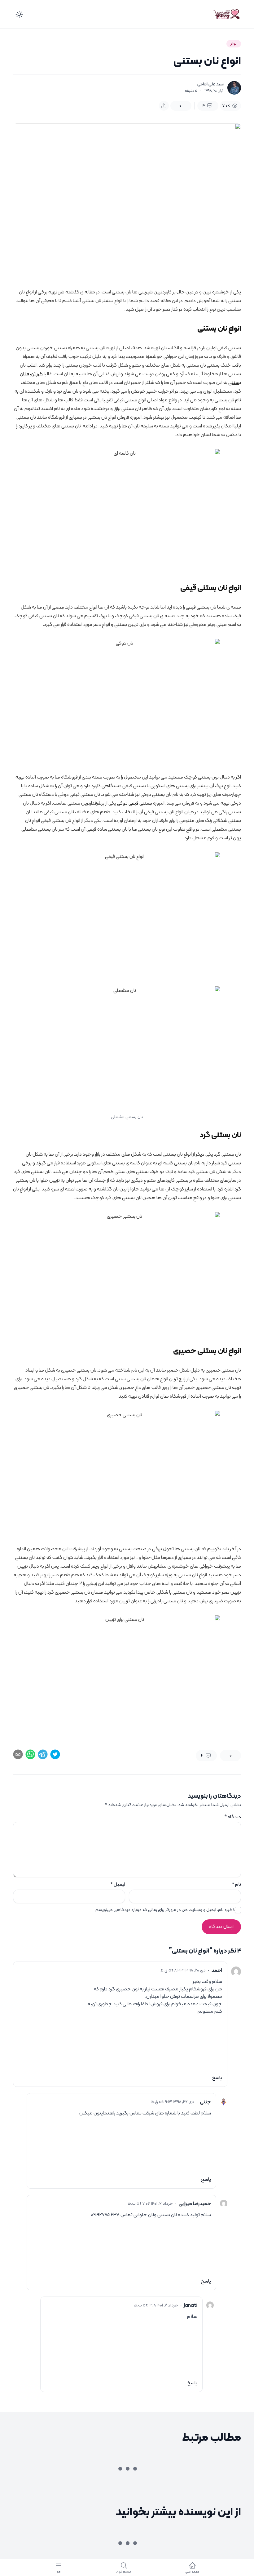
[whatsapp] (30, 1754)
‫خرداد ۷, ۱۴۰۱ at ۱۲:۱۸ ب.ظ (156, 2306)
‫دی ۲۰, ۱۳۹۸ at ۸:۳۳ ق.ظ (183, 1971)
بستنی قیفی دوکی (135, 803)
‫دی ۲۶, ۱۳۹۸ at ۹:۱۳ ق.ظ (173, 2102)
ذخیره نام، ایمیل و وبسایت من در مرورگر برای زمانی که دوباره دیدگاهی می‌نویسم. (165, 1910)
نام (236, 1885)
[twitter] (55, 1754)
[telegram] (43, 1754)
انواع (234, 44)
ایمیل (118, 1885)
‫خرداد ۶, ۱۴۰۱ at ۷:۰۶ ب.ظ (150, 2204)
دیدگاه (233, 1817)
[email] (18, 1754)
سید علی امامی (210, 84)
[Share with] (164, 106)
